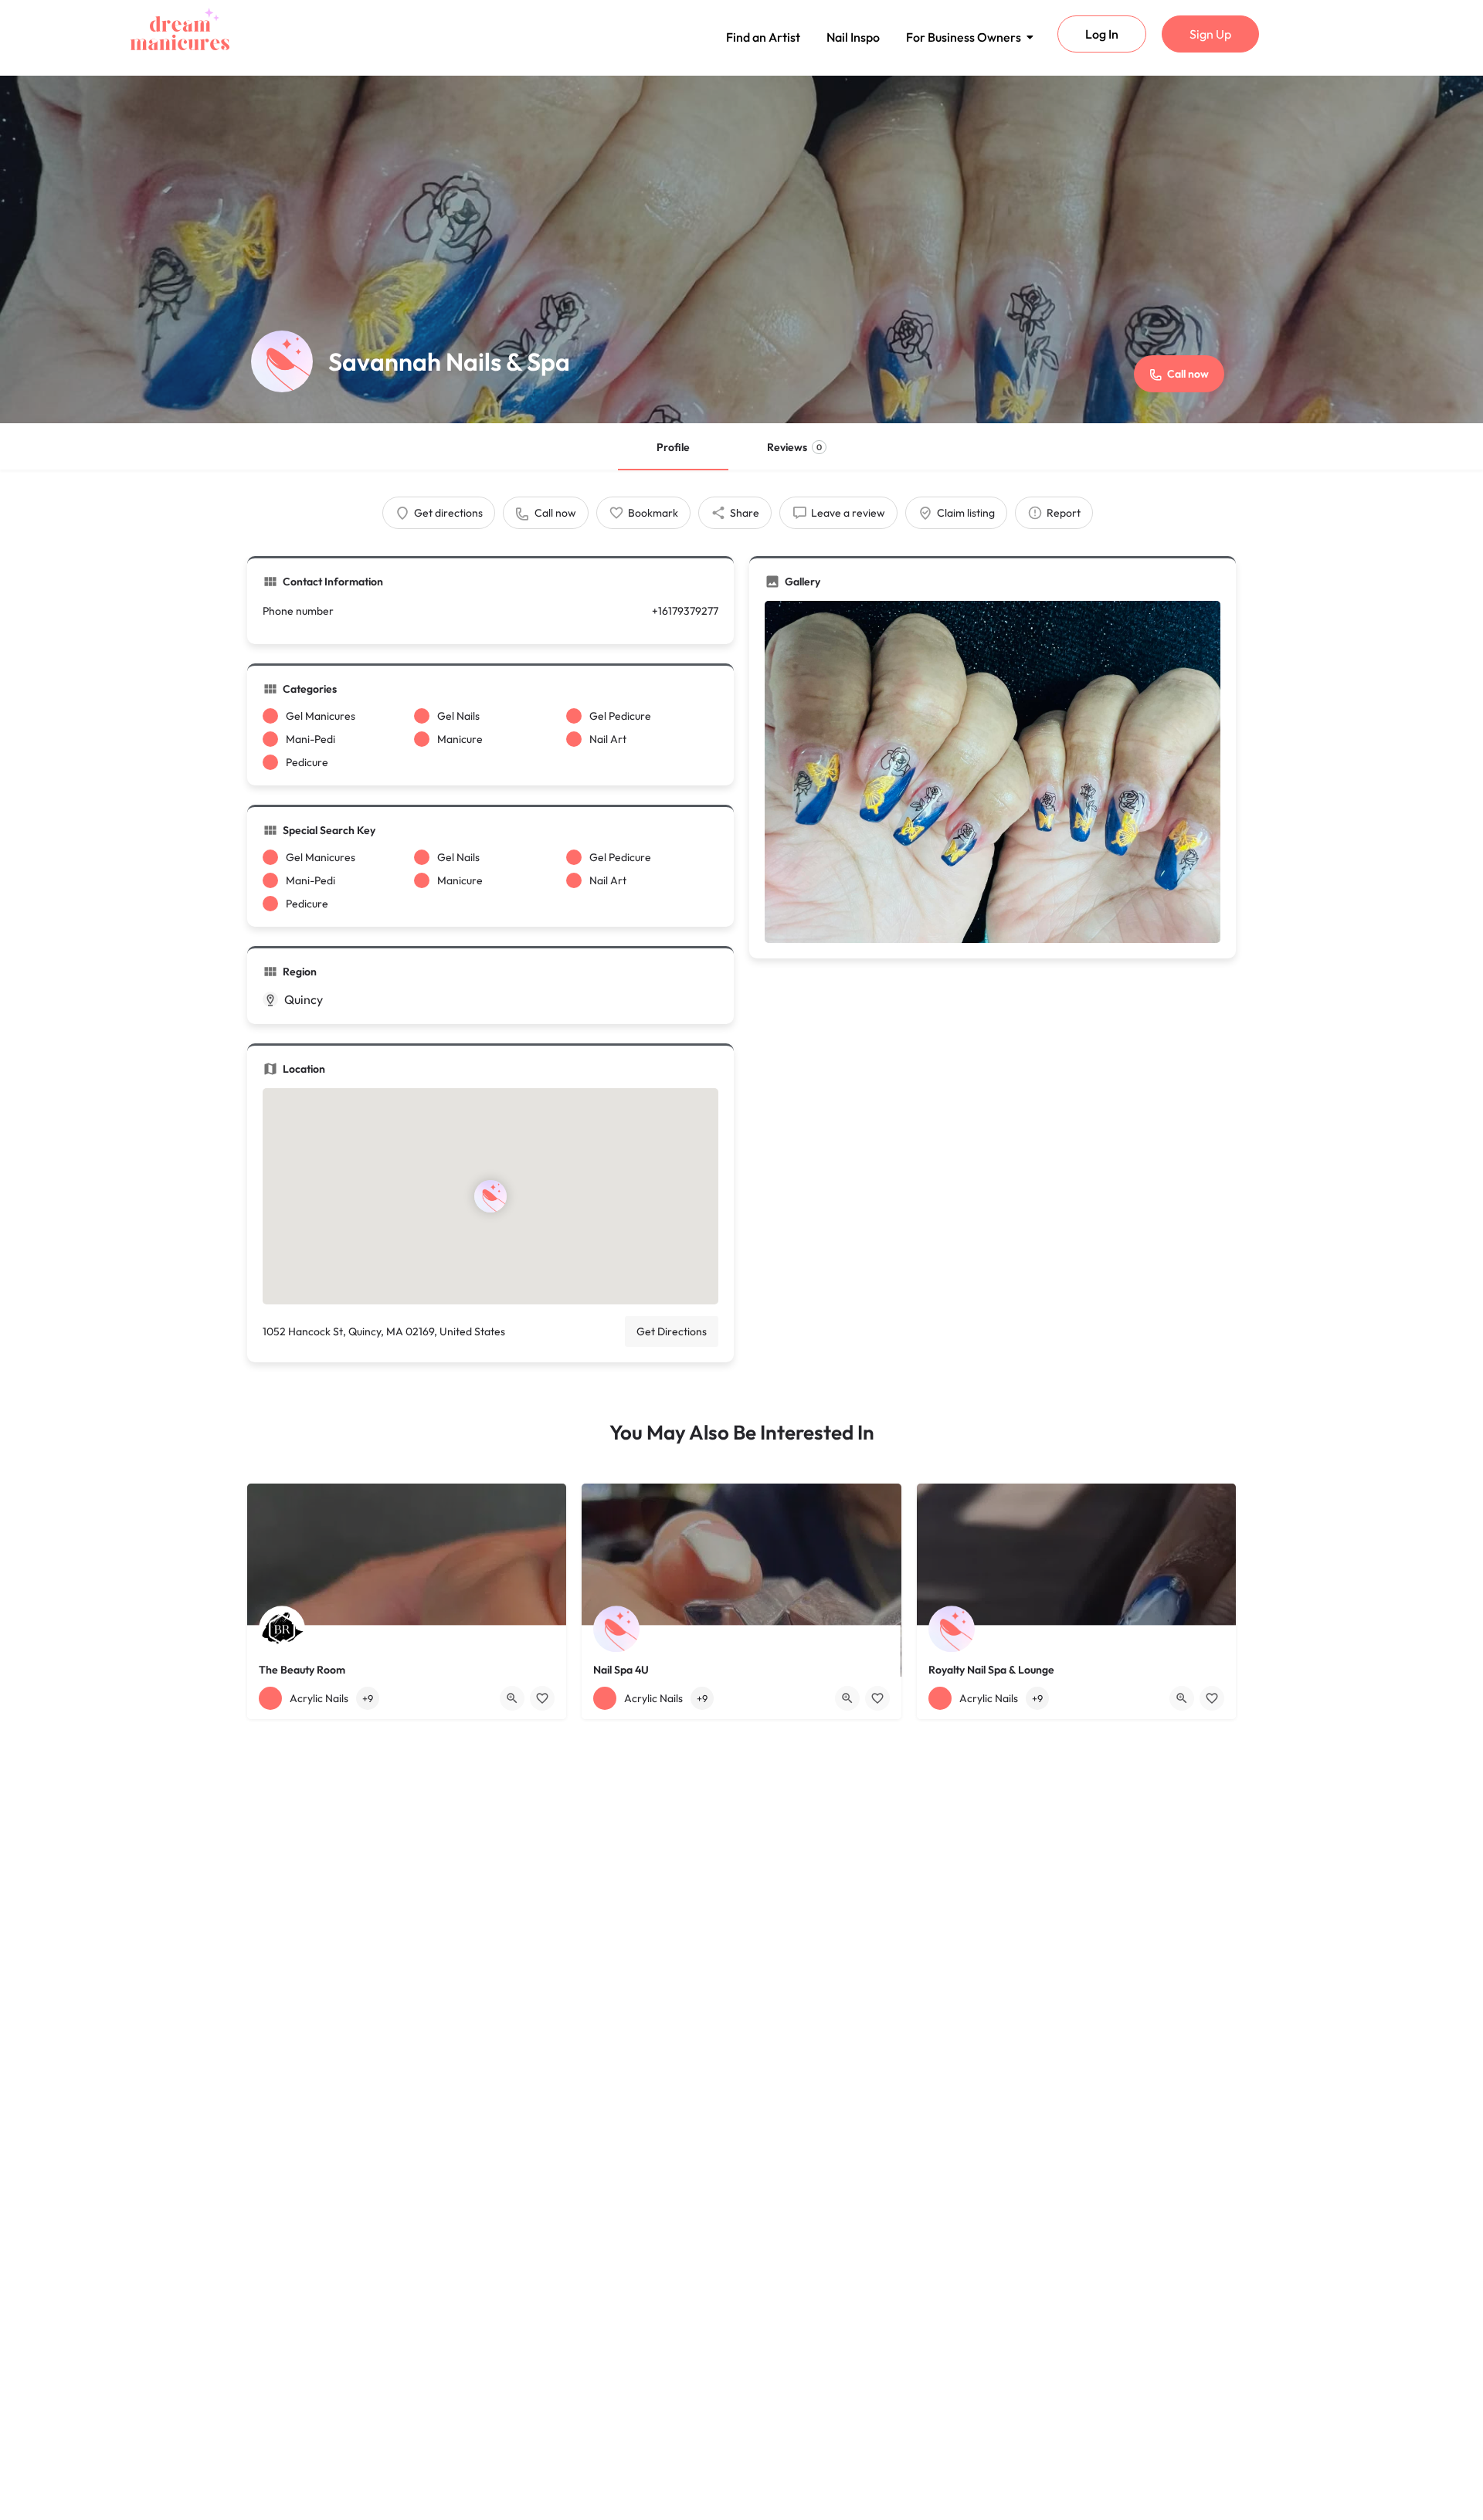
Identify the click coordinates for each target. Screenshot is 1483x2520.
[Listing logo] (282, 361)
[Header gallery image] (741, 249)
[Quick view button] (512, 1698)
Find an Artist (763, 37)
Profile (673, 447)
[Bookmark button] (542, 1698)
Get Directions (672, 1331)
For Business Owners (964, 37)
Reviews (794, 447)
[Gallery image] (993, 772)
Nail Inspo (853, 37)
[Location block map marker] (490, 1196)
